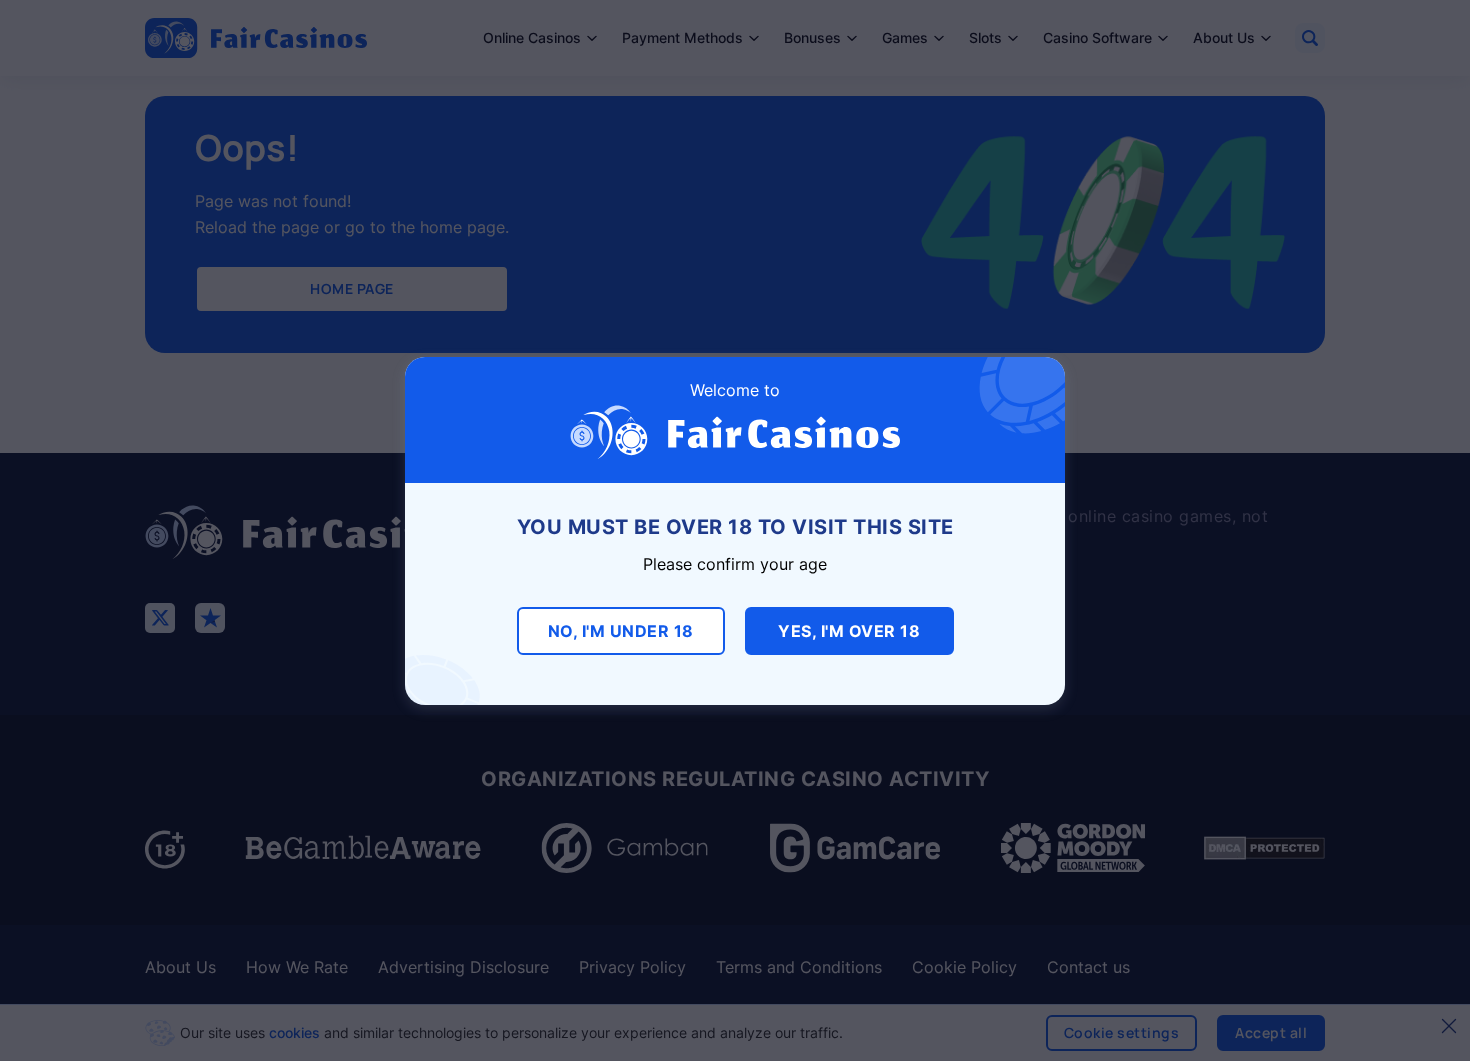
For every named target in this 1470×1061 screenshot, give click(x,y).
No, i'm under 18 (621, 631)
